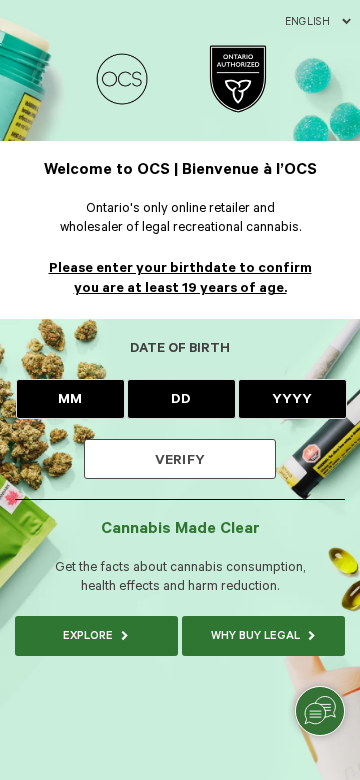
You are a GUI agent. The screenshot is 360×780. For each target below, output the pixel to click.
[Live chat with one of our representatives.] (320, 711)
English (307, 22)
